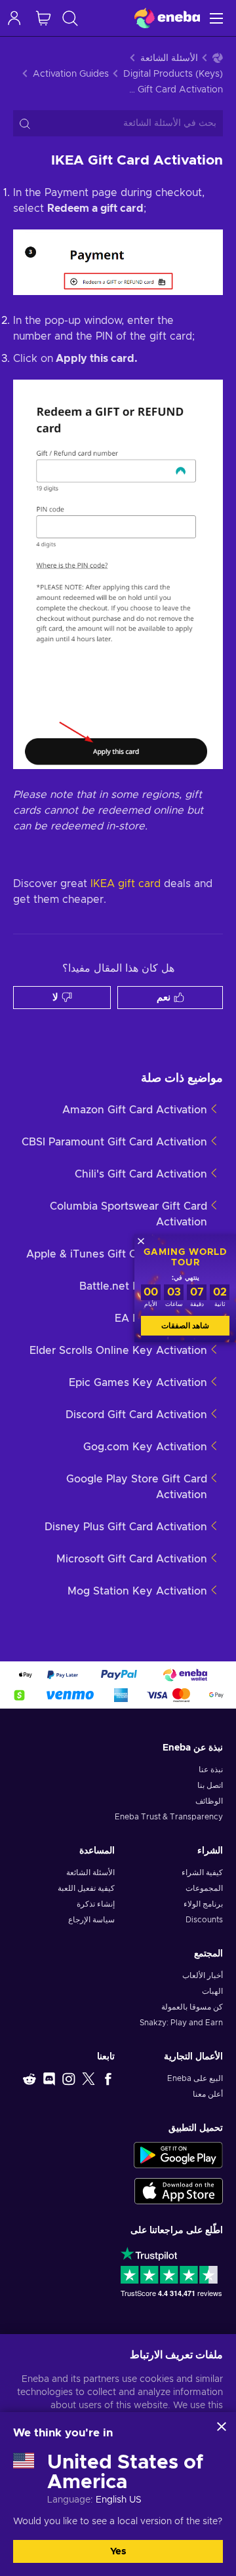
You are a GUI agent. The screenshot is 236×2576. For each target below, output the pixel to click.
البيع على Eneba (195, 2078)
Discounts (204, 1920)
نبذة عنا (211, 1770)
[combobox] (64, 18)
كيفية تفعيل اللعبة (86, 1888)
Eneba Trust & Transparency (169, 1817)
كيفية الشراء (202, 1873)
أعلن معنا (208, 2094)
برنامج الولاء (203, 1904)
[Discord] (49, 2078)
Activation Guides (71, 74)
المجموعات (204, 1888)
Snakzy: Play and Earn (181, 2023)
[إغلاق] (222, 2427)
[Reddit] (29, 2078)
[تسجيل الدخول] (14, 18)
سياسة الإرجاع (91, 1920)
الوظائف (209, 1801)
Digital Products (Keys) (173, 74)
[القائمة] (218, 18)
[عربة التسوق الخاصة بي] (43, 18)
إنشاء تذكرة (96, 1904)
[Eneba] (167, 18)
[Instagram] (69, 2078)
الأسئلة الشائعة (169, 58)
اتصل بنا (210, 1785)
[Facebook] (108, 2078)
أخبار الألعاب (203, 1975)
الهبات (212, 1991)
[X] (88, 2078)
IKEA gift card (126, 884)
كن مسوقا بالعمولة (192, 2007)
